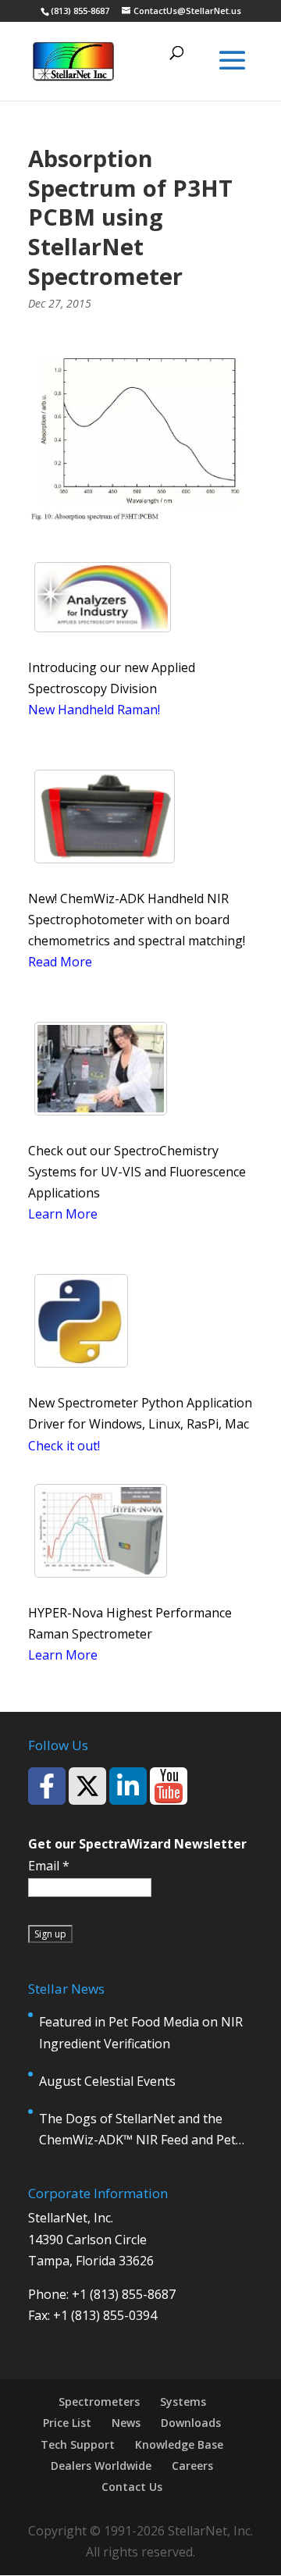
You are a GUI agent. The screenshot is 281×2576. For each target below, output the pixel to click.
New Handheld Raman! (94, 710)
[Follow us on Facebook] (47, 1786)
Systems (183, 2402)
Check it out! (64, 1446)
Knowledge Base (179, 2444)
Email (49, 1866)
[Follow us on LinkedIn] (128, 1786)
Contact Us (132, 2487)
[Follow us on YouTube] (169, 1786)
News (126, 2423)
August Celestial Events (107, 2081)
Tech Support (78, 2444)
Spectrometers (99, 2402)
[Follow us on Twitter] (87, 1786)
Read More (60, 962)
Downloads (191, 2423)
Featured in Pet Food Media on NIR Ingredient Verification (141, 2032)
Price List (67, 2423)
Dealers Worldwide (101, 2466)
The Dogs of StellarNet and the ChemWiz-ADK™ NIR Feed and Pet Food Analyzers (137, 2130)
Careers (192, 2466)
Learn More (63, 1214)
